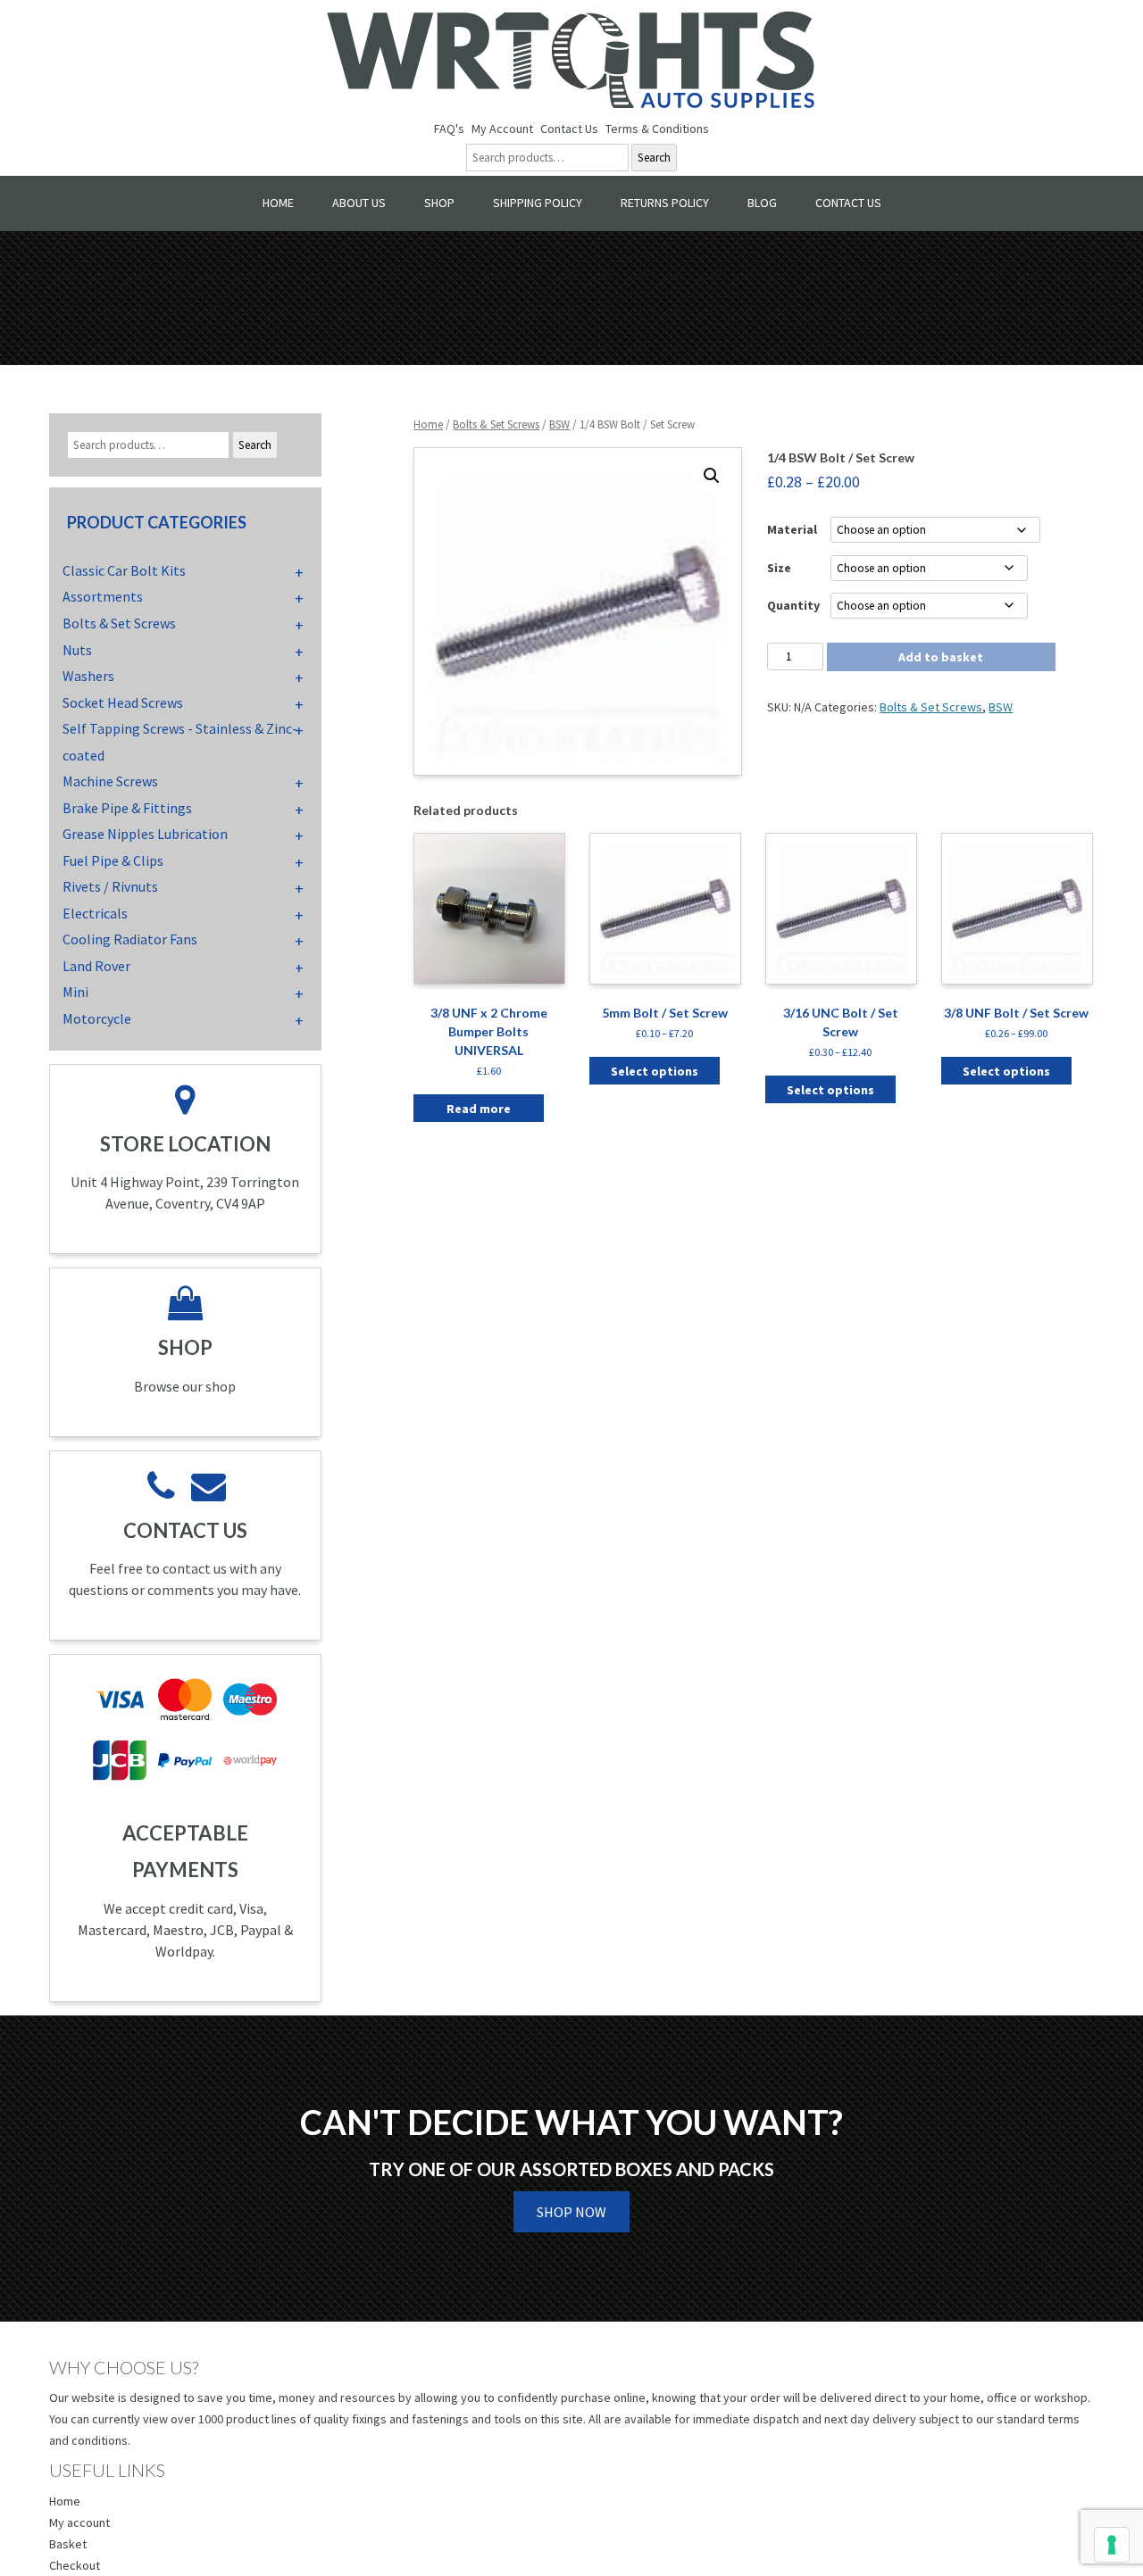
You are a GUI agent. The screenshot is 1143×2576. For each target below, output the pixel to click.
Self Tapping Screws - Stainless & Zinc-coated (180, 742)
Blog (762, 203)
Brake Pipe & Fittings (127, 808)
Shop (439, 203)
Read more (479, 1109)
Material (792, 529)
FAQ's (449, 129)
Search (654, 158)
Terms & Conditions (657, 129)
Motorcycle (97, 1018)
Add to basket (941, 657)
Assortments (103, 596)
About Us (359, 203)
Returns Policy (665, 203)
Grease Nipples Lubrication (145, 834)
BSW (559, 424)
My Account (502, 129)
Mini (75, 992)
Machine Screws (110, 781)
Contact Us (569, 129)
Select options (655, 1071)
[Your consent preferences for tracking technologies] (1112, 2545)
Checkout (75, 2565)
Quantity (793, 605)
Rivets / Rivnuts (110, 886)
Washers (88, 676)
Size (779, 568)
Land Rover (96, 966)
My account (79, 2522)
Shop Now (571, 2212)
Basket (68, 2544)
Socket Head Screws (123, 702)
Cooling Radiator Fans (130, 939)
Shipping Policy (538, 203)
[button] (712, 476)
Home (278, 203)
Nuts (77, 650)
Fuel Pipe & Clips (113, 860)
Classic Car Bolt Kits (124, 570)
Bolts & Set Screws (496, 424)
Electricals (95, 913)
